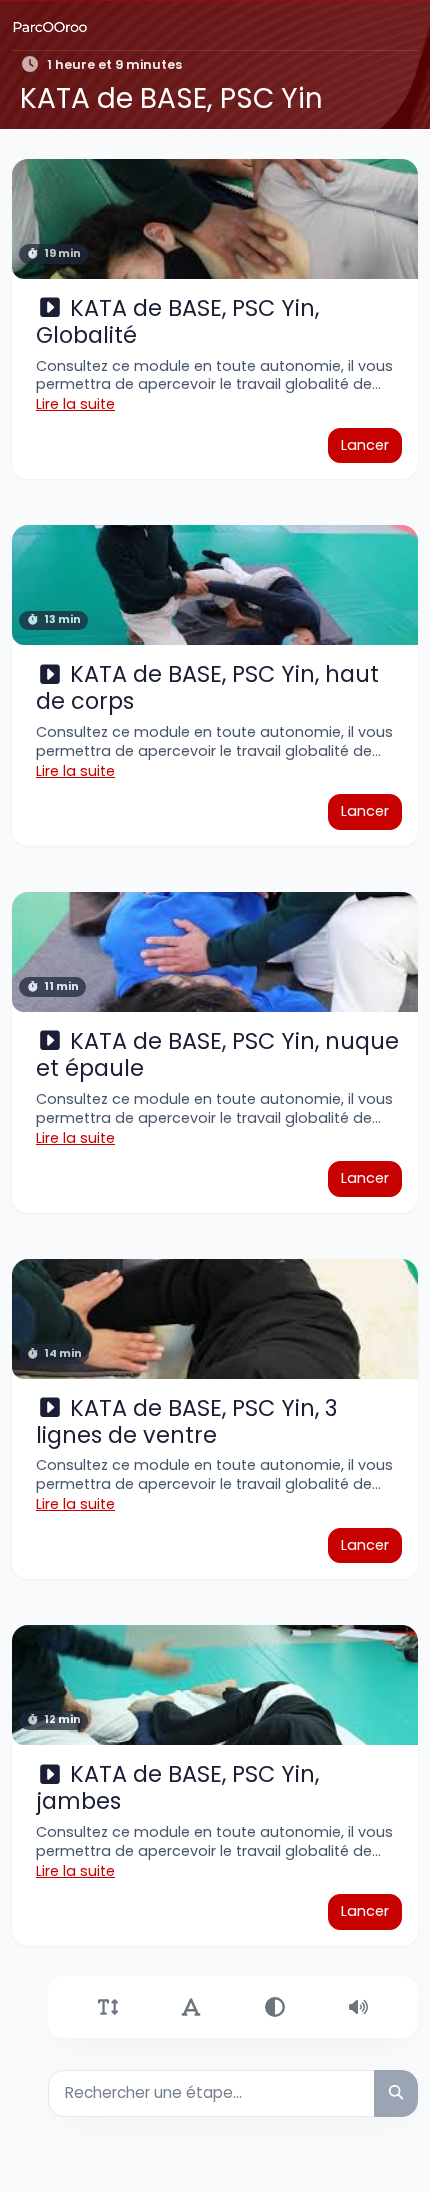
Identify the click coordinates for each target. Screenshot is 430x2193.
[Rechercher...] (396, 2093)
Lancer (365, 445)
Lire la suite (75, 404)
